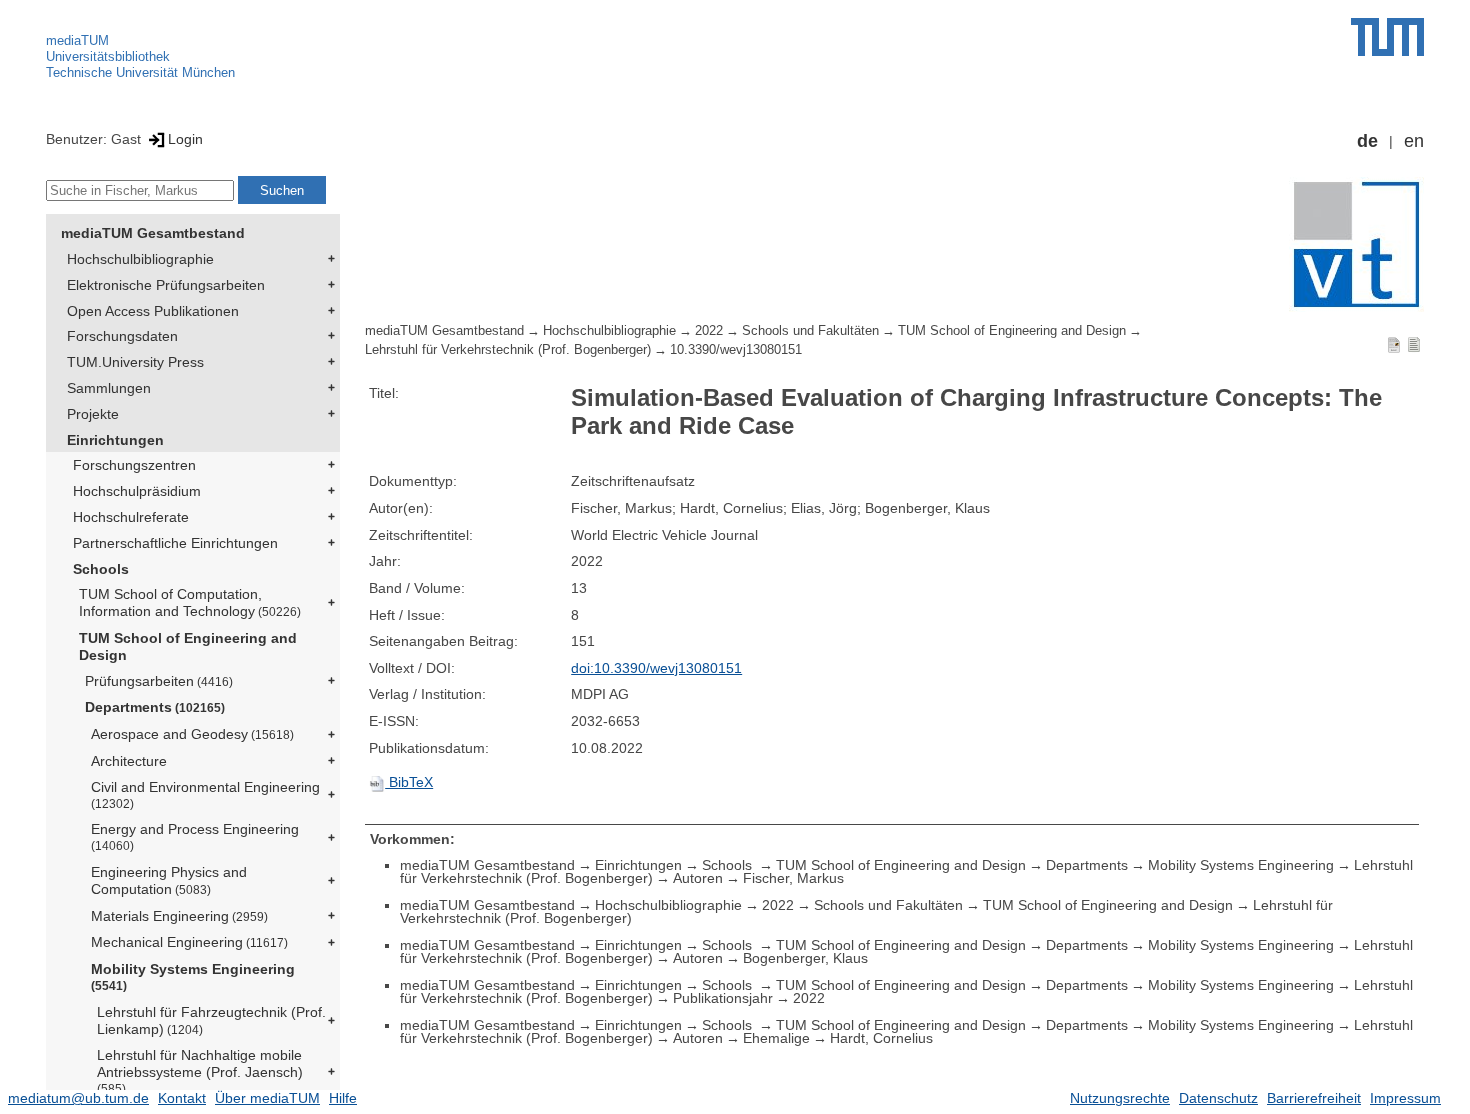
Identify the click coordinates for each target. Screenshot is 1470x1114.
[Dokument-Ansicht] (1394, 344)
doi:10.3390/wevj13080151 (656, 668)
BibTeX (409, 782)
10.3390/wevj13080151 (736, 350)
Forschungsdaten (122, 336)
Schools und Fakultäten (810, 331)
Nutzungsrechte (1120, 1098)
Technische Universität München (140, 72)
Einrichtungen (115, 440)
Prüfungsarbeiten (159, 681)
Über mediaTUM (267, 1098)
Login (185, 139)
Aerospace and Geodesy (192, 734)
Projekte (93, 414)
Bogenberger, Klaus (805, 958)
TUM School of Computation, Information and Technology (190, 602)
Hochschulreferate (131, 517)
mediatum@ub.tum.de (78, 1098)
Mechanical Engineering (189, 942)
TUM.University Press (135, 362)
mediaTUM (77, 40)
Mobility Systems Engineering (193, 976)
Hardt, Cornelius (881, 1038)
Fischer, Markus (793, 878)
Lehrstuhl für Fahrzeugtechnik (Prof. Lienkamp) (211, 1020)
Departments (155, 707)
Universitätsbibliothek (108, 56)
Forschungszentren (134, 465)
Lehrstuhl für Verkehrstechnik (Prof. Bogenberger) (508, 350)
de (1367, 141)
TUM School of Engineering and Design (188, 646)
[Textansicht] (1414, 344)
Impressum (1405, 1098)
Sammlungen (109, 388)
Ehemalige (776, 1038)
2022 (709, 331)
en (1414, 141)
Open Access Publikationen (153, 311)
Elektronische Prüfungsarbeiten (166, 285)
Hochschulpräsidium (137, 491)
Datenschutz (1218, 1098)
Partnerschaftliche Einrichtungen (175, 543)
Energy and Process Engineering (195, 836)
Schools (101, 569)
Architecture (129, 761)
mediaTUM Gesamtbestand (153, 233)
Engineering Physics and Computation (169, 880)
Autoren (698, 878)
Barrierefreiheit (1314, 1098)
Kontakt (182, 1098)
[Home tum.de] (1387, 37)
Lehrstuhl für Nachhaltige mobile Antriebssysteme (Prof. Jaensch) (200, 1071)
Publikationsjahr (723, 998)
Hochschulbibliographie (140, 259)
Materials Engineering (179, 916)
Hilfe (343, 1098)
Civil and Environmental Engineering (205, 794)
